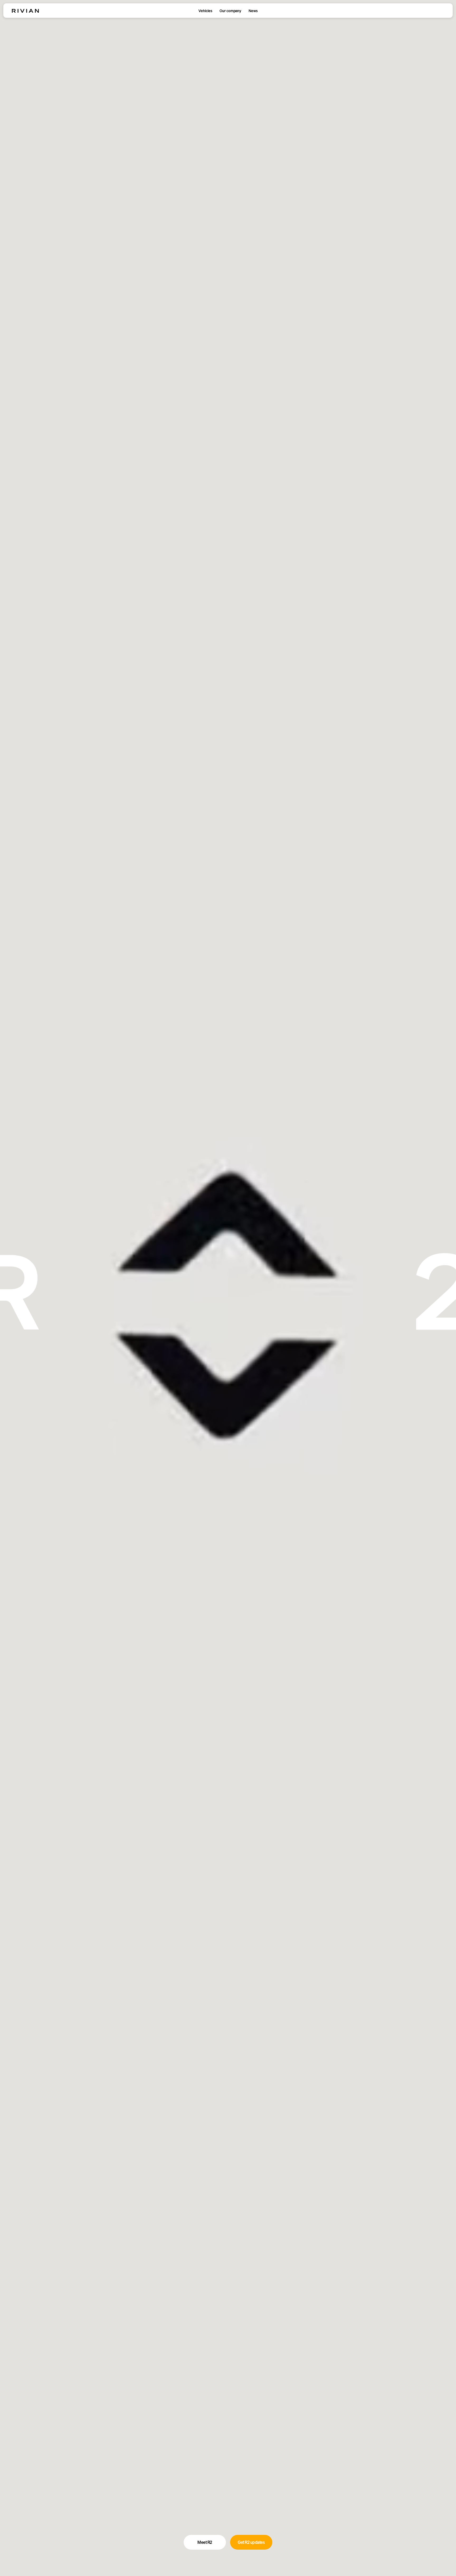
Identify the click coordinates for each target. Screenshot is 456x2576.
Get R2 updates (251, 2542)
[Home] (25, 11)
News (253, 11)
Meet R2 (205, 2542)
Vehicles (205, 11)
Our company (230, 11)
